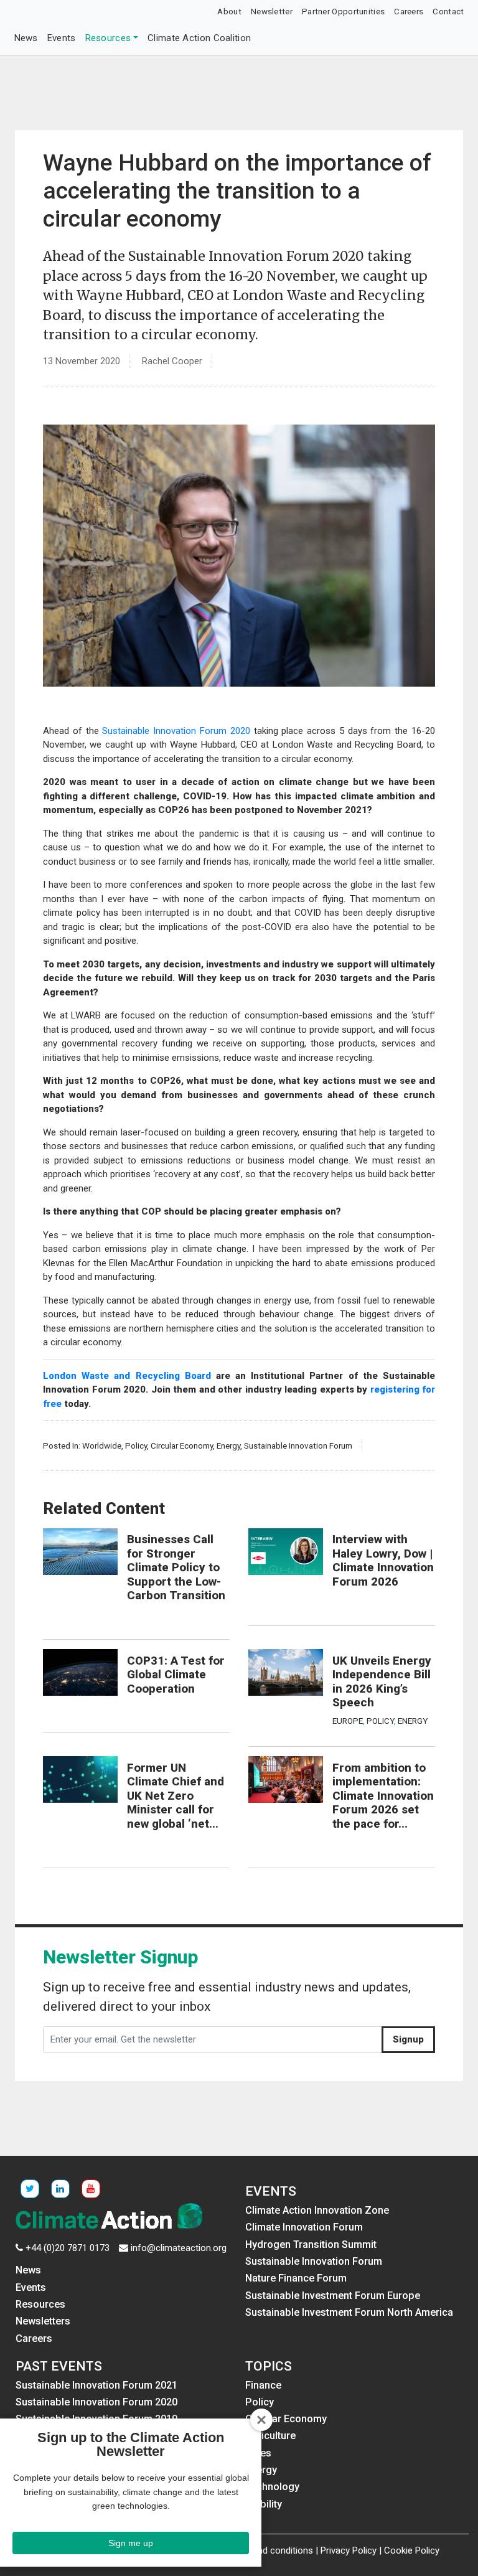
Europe (348, 1721)
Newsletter (272, 11)
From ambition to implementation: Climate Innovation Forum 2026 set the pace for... (383, 1796)
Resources (108, 38)
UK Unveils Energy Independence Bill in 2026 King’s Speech (382, 1682)
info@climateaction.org (179, 2248)
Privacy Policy (349, 2550)
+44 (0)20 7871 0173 (68, 2248)
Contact (448, 11)
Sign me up (131, 2543)
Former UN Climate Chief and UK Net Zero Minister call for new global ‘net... (176, 1796)
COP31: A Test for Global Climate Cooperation (176, 1675)
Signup (408, 2039)
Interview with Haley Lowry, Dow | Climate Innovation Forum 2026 (383, 1561)
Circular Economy (182, 1445)
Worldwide (102, 1445)
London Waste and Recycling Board (127, 1376)
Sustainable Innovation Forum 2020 (176, 731)
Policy (136, 1445)
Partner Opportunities (343, 11)
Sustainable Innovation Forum (298, 1445)
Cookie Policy (412, 2550)
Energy (228, 1445)
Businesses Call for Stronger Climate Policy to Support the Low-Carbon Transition (176, 1568)
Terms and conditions (269, 2550)
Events (62, 38)
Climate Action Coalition (199, 38)
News (26, 38)
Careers (409, 11)
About (229, 11)
